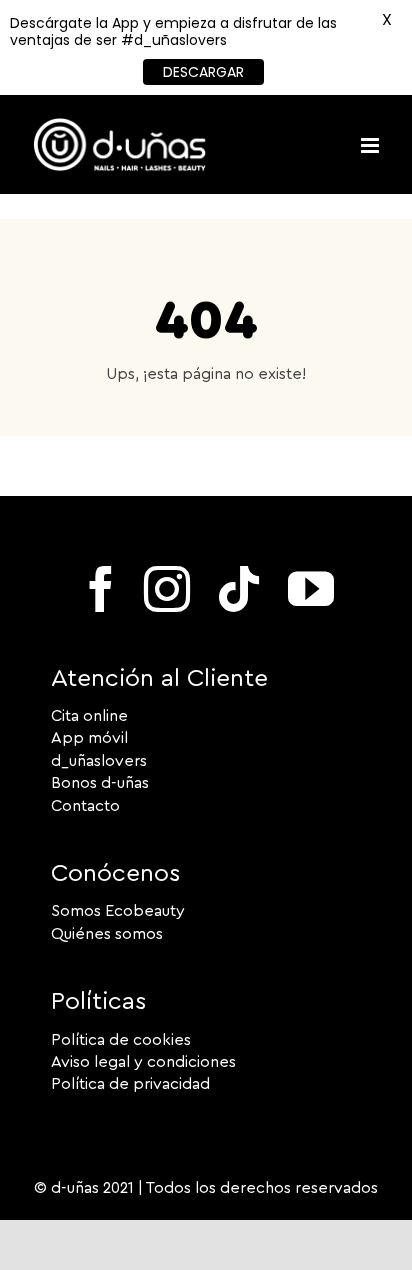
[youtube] (311, 589)
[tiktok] (239, 589)
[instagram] (167, 589)
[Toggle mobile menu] (371, 145)
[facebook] (101, 589)
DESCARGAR (203, 72)
